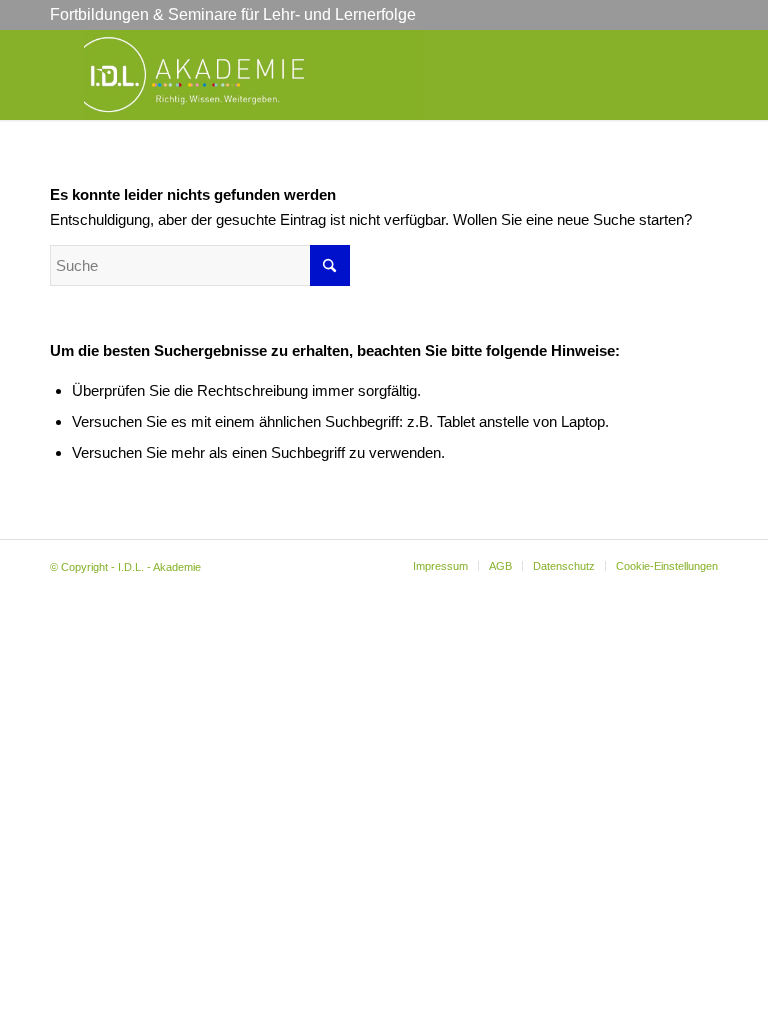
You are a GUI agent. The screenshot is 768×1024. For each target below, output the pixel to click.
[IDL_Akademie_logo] (253, 75)
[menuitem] (440, 566)
